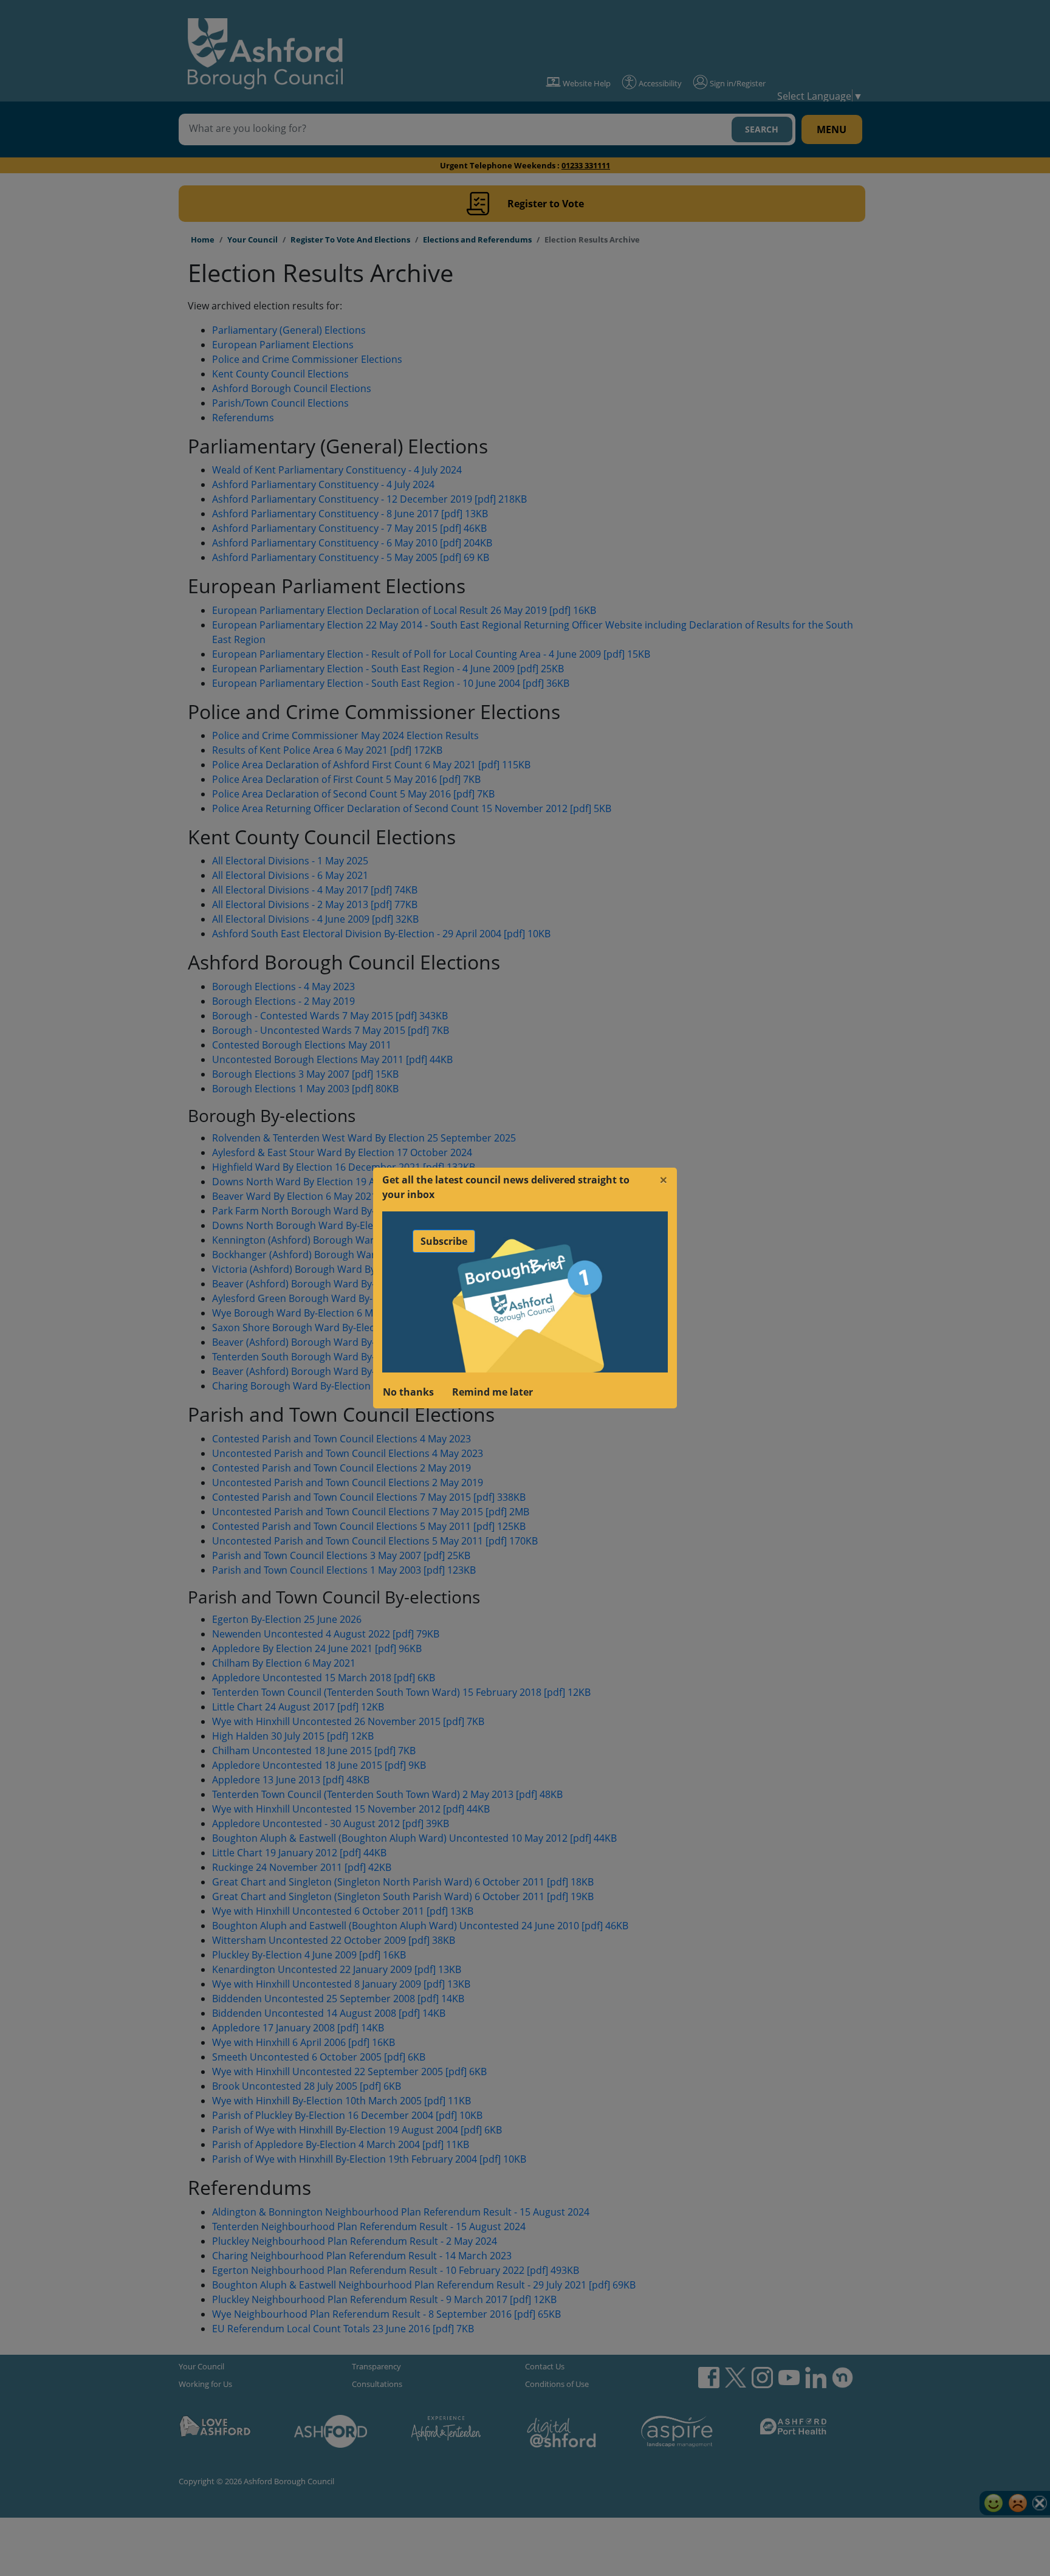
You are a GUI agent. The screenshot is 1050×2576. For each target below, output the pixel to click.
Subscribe (444, 1241)
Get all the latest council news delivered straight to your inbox (506, 1187)
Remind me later (492, 1392)
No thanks (408, 1392)
